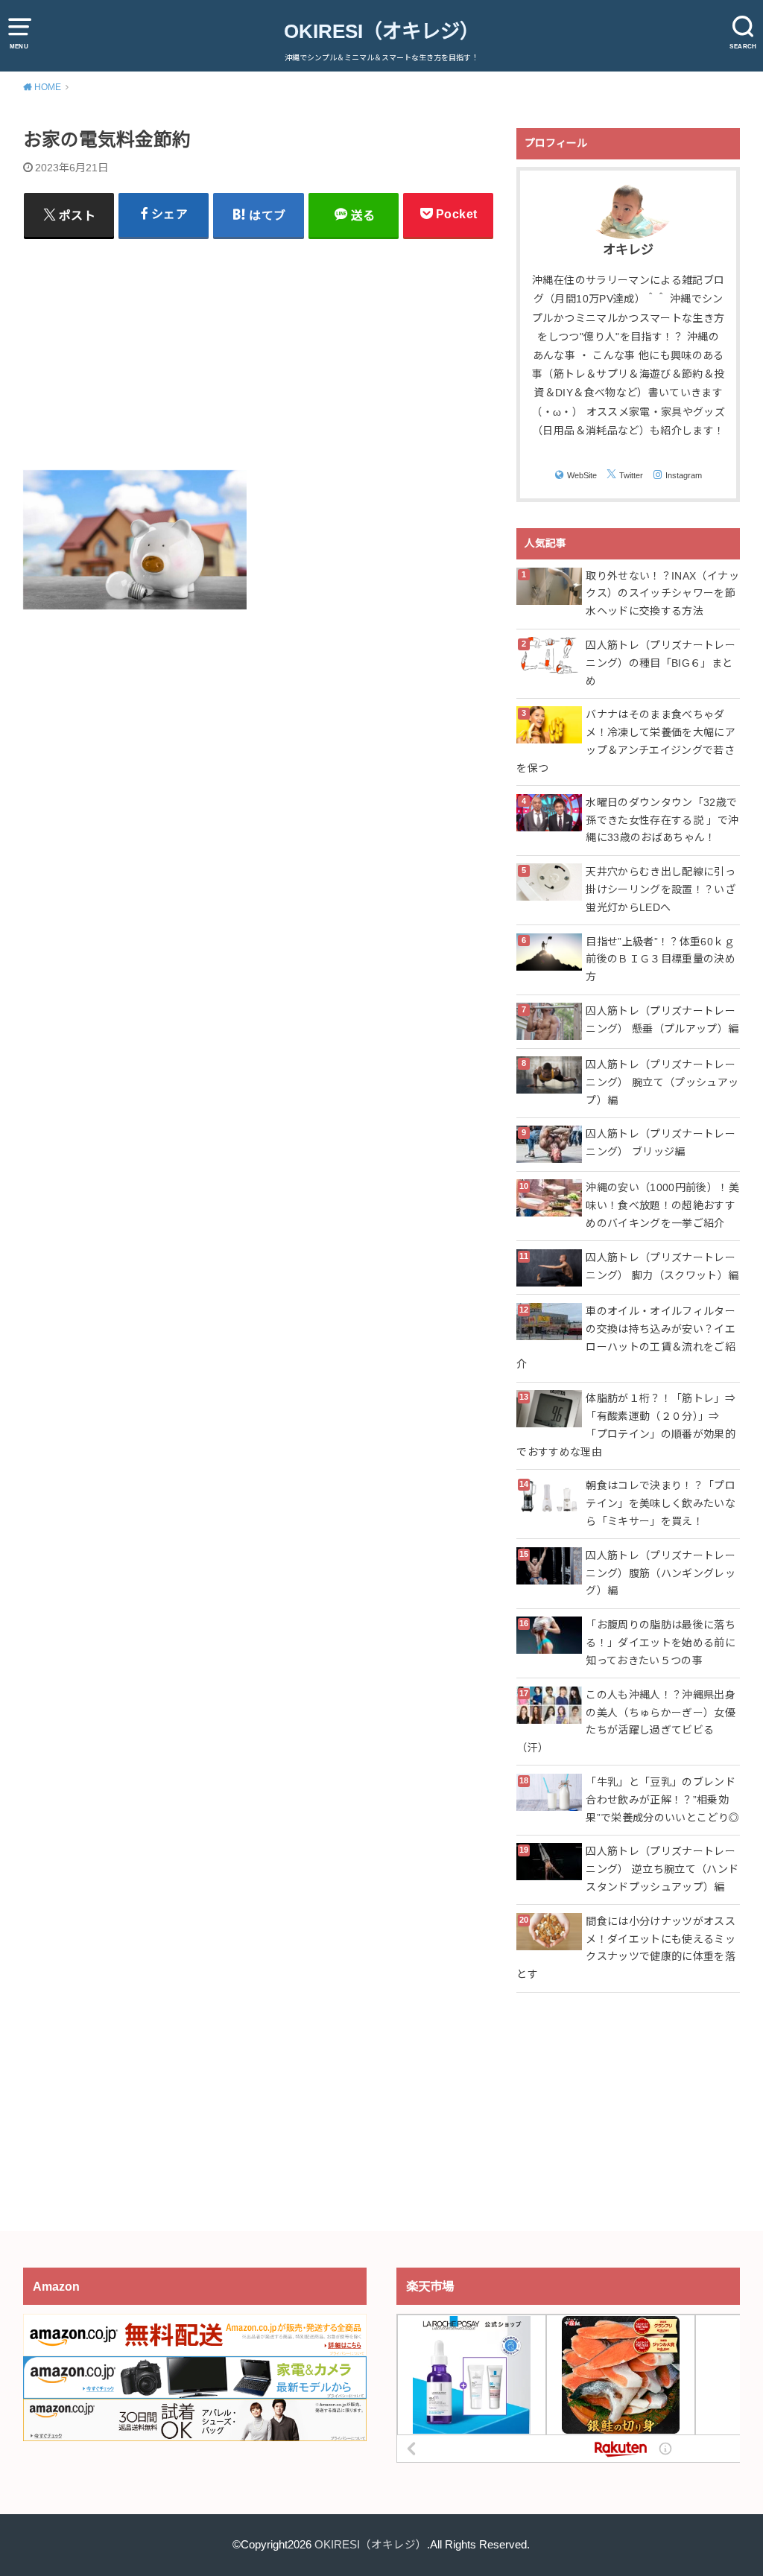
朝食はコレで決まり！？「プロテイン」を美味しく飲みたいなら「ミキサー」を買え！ (661, 1503)
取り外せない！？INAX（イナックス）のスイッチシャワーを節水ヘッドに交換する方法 (662, 594)
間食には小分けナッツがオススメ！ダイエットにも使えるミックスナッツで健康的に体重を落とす (626, 1948)
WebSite (582, 475)
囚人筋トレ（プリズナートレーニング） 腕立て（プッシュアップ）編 (662, 1082)
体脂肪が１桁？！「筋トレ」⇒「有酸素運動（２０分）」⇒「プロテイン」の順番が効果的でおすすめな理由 (626, 1425)
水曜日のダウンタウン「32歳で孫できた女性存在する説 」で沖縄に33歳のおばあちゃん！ (662, 820)
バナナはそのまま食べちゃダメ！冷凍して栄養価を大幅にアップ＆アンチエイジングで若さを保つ (626, 741)
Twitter (631, 475)
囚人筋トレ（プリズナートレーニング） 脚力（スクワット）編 (662, 1266)
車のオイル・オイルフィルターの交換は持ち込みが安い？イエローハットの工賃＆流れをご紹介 (626, 1338)
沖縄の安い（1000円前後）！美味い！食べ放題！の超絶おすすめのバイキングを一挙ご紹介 (662, 1205)
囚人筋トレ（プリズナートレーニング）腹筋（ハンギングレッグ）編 (661, 1573)
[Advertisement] (259, 353)
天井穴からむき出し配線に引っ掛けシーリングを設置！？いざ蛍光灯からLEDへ (661, 889)
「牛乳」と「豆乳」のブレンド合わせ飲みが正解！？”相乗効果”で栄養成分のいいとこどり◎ (662, 1800)
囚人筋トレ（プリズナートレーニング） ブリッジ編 (661, 1143)
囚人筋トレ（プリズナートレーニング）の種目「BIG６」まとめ (661, 663)
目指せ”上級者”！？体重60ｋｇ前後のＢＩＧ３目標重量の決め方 (661, 959)
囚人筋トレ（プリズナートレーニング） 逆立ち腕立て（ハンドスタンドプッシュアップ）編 (662, 1869)
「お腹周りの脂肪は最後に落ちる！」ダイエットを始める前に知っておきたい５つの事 (661, 1643)
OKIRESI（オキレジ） (381, 31)
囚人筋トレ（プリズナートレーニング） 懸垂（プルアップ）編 (662, 1020)
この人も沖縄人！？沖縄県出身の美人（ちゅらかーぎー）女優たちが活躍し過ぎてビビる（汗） (626, 1721)
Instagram (684, 475)
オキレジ (628, 250)
